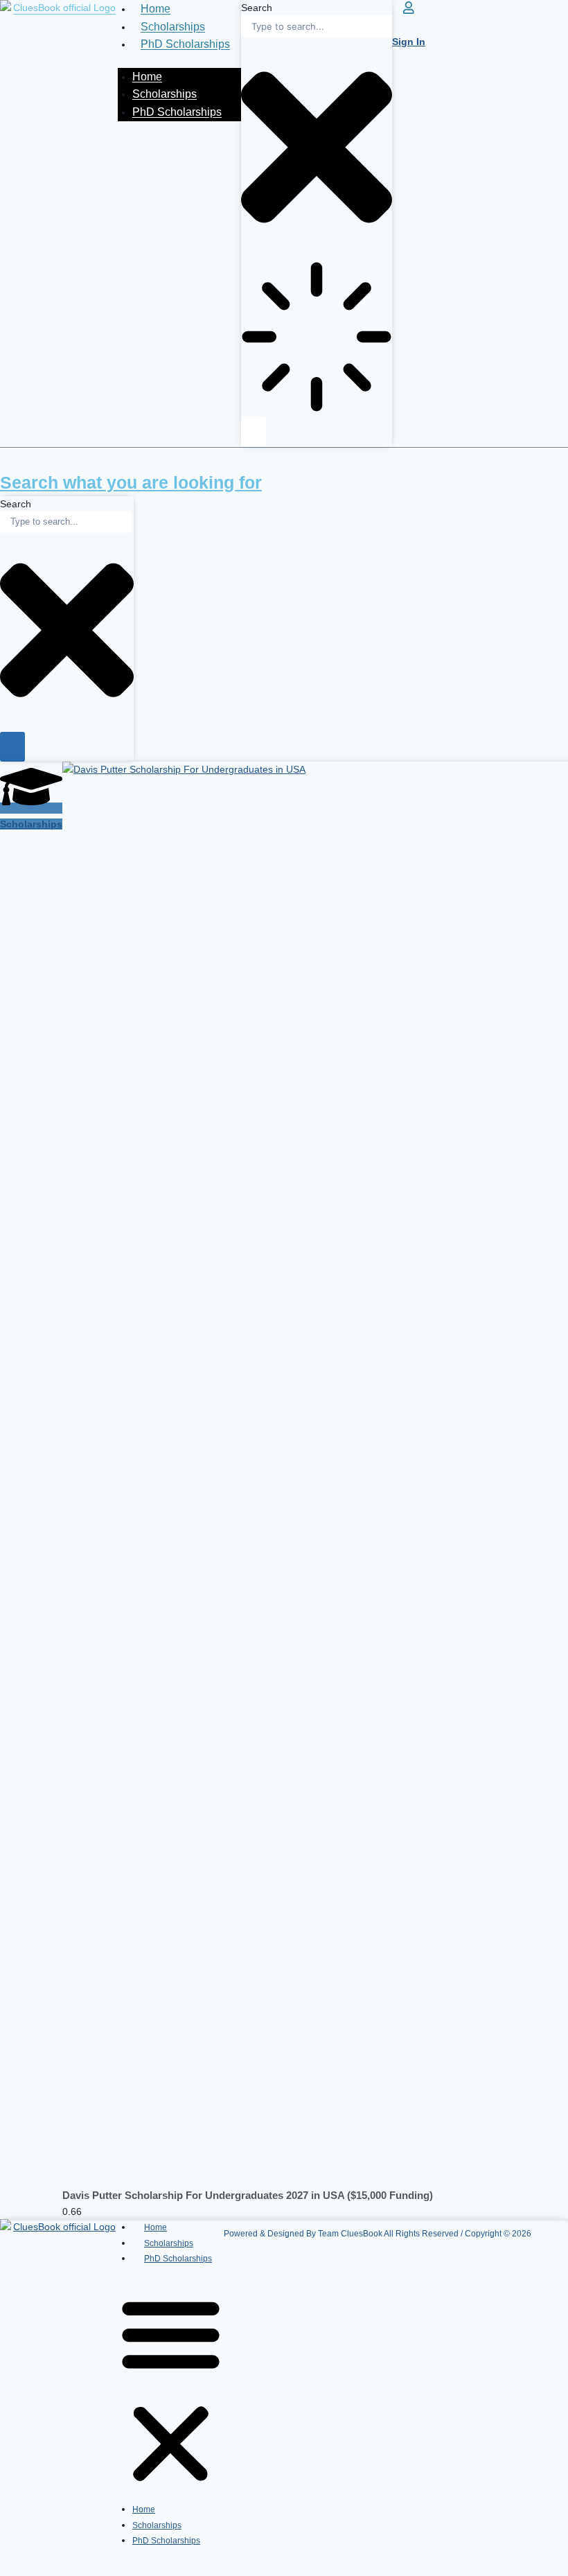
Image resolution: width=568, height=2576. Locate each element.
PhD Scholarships (185, 44)
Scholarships (173, 27)
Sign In (409, 42)
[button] (171, 2391)
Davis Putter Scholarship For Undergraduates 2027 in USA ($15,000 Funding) (248, 2195)
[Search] (254, 431)
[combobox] (317, 26)
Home (156, 9)
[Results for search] (317, 339)
